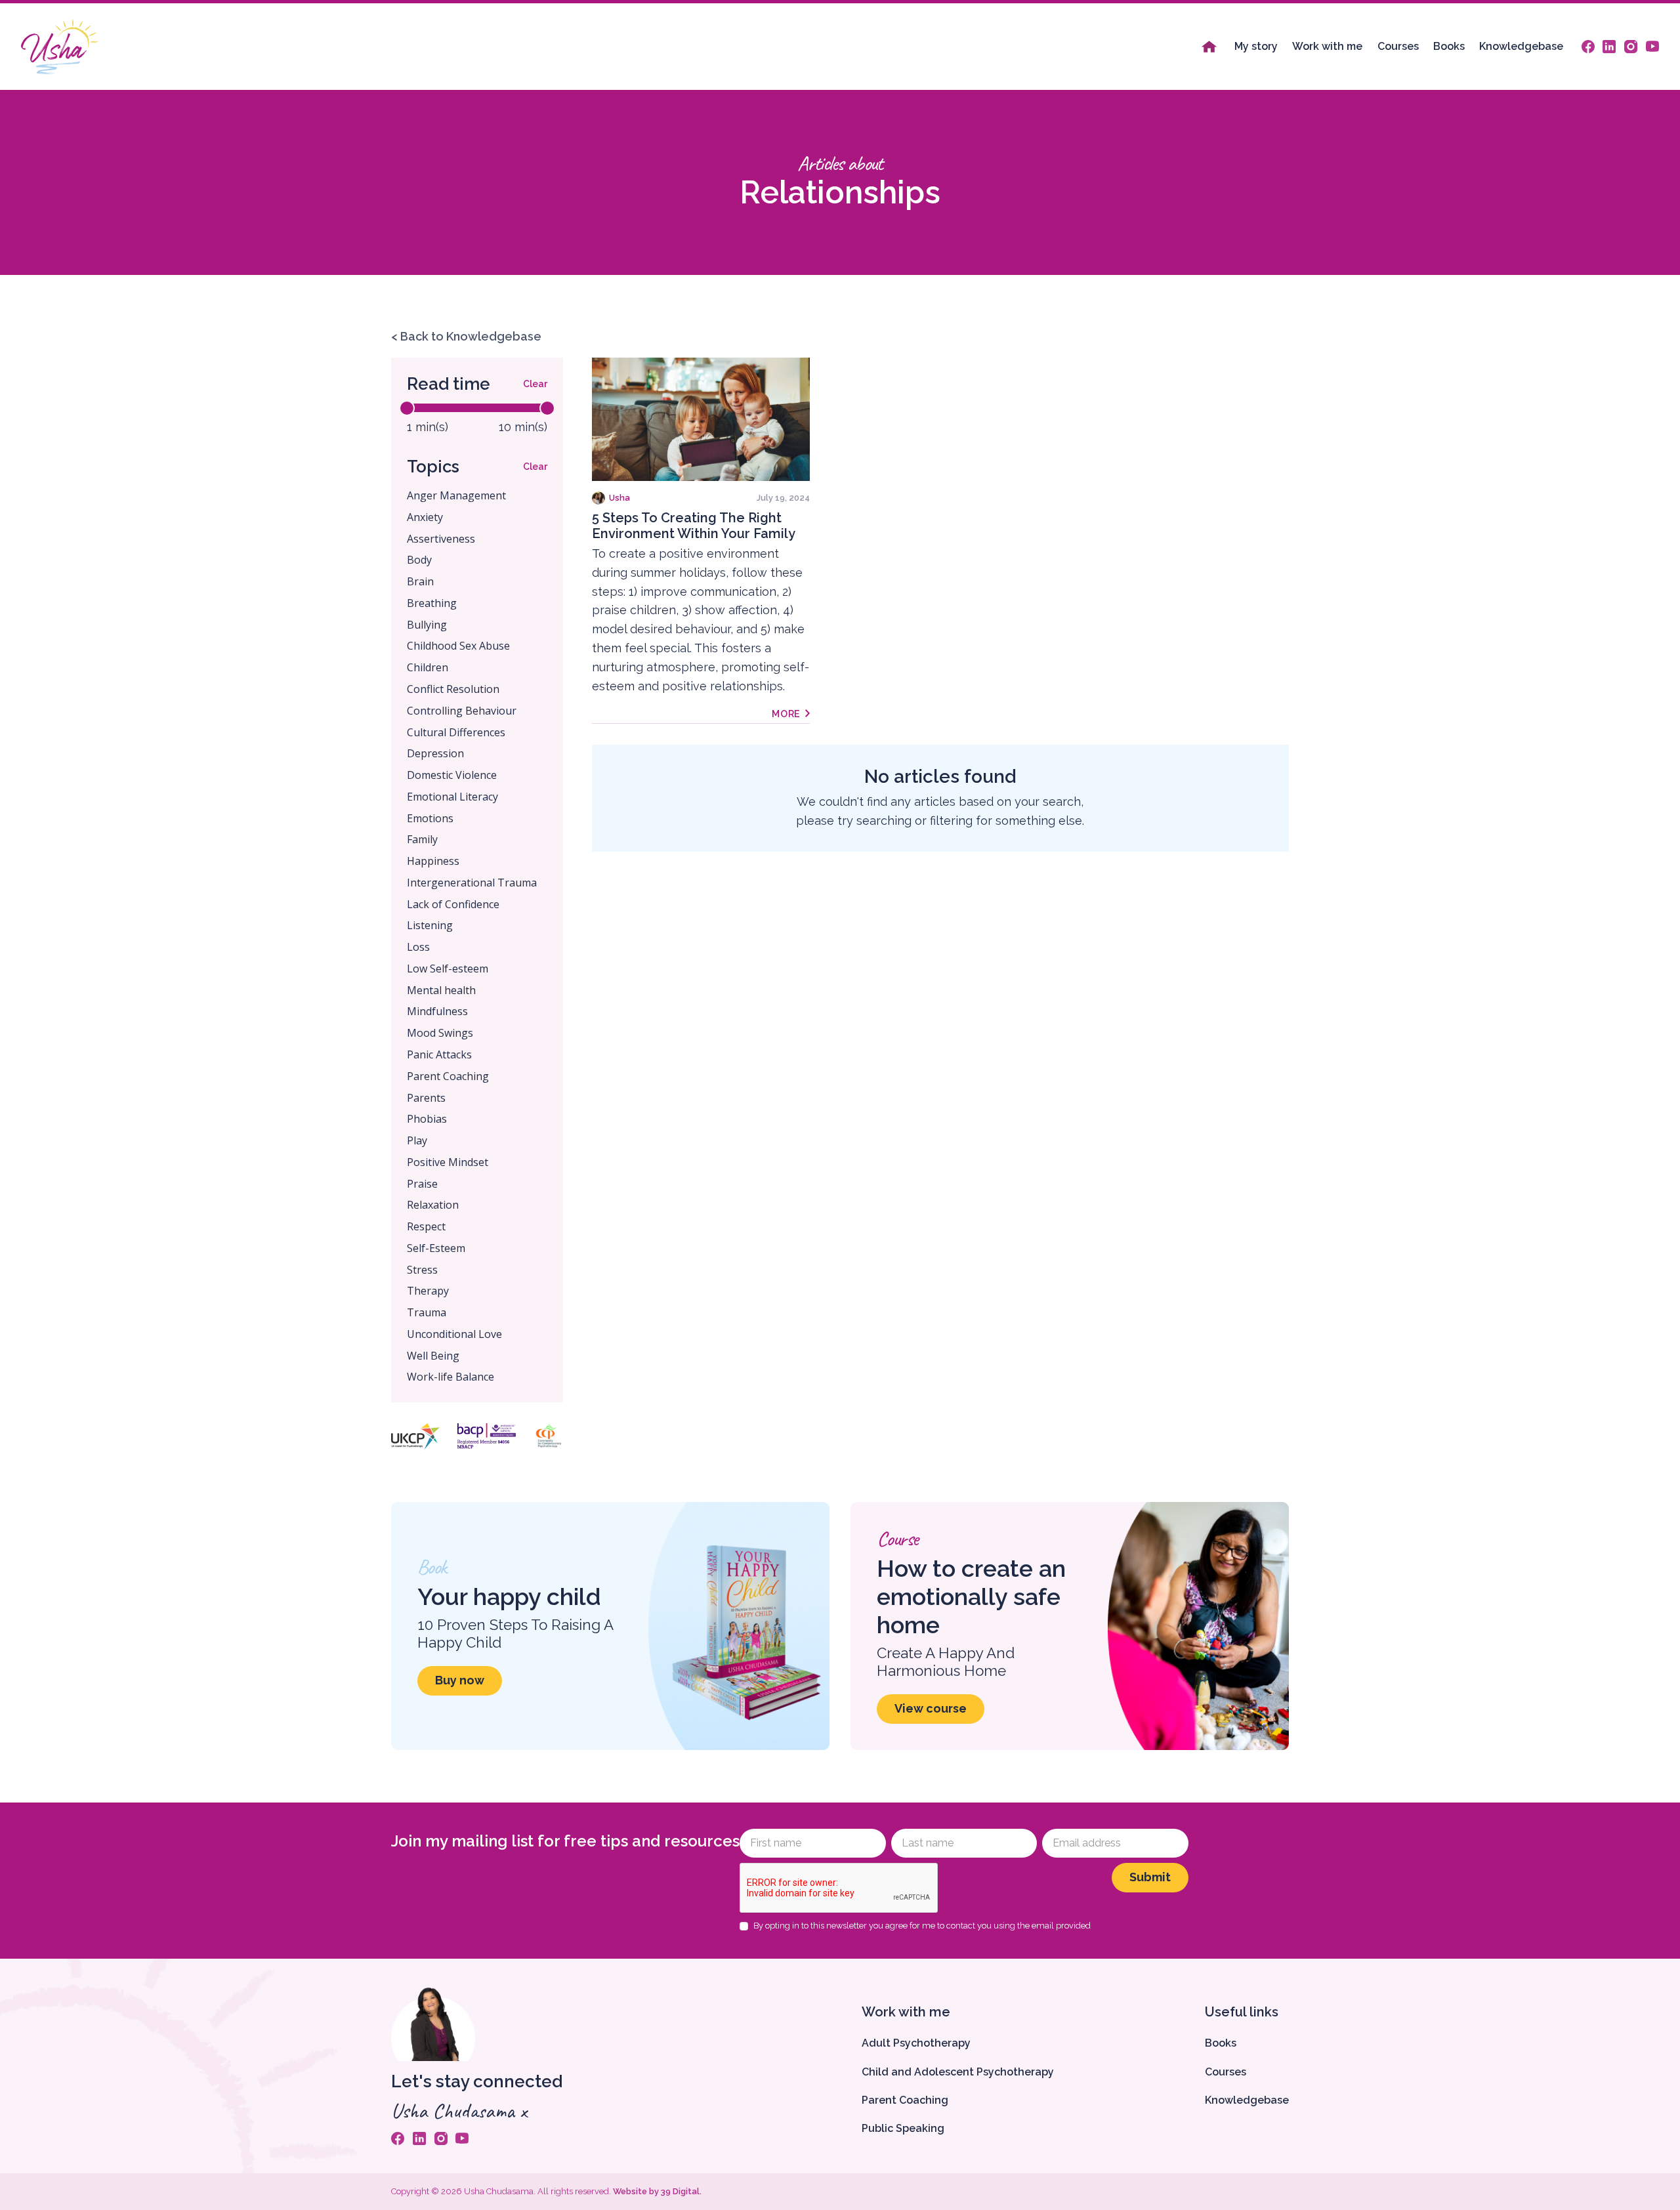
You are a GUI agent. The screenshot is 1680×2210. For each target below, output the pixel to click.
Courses (1398, 46)
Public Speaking (903, 2128)
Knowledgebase (1521, 46)
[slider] (407, 408)
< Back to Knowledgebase (466, 336)
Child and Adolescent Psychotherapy (958, 2072)
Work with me (1327, 46)
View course (931, 1708)
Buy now (460, 1680)
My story (1256, 46)
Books (1449, 46)
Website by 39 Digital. (657, 2191)
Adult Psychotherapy (916, 2043)
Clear (535, 384)
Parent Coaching (905, 2100)
